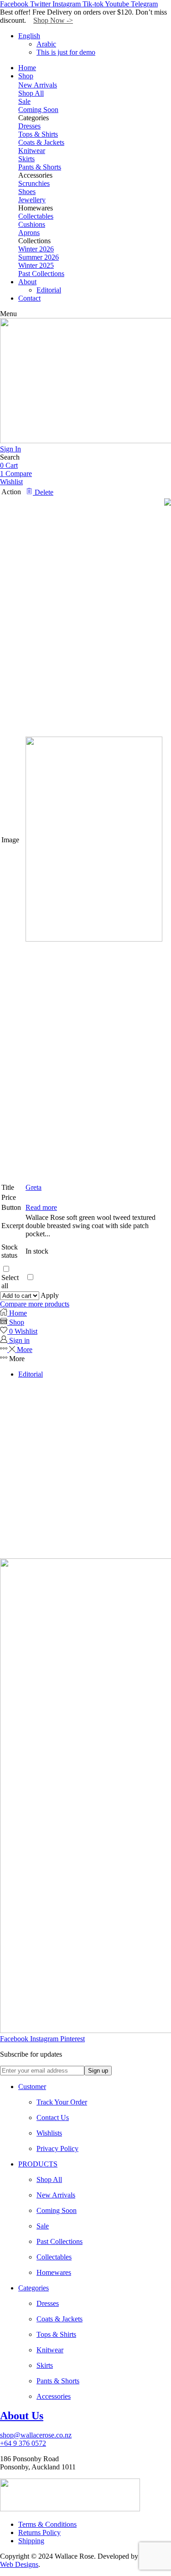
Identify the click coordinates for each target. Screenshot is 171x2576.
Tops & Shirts (38, 134)
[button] (8, 314)
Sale (24, 101)
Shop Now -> (53, 20)
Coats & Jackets (41, 142)
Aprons (29, 233)
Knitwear (32, 151)
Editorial (31, 1374)
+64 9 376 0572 (23, 2443)
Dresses (29, 126)
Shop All (31, 93)
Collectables (36, 216)
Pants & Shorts (40, 167)
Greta (34, 1187)
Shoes (27, 192)
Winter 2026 (36, 249)
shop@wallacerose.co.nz (36, 2435)
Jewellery (32, 200)
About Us (22, 2416)
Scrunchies (34, 183)
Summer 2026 (39, 257)
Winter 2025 (36, 265)
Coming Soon (38, 110)
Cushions (32, 224)
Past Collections (41, 274)
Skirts (26, 159)
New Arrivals (38, 85)
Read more (41, 1207)
